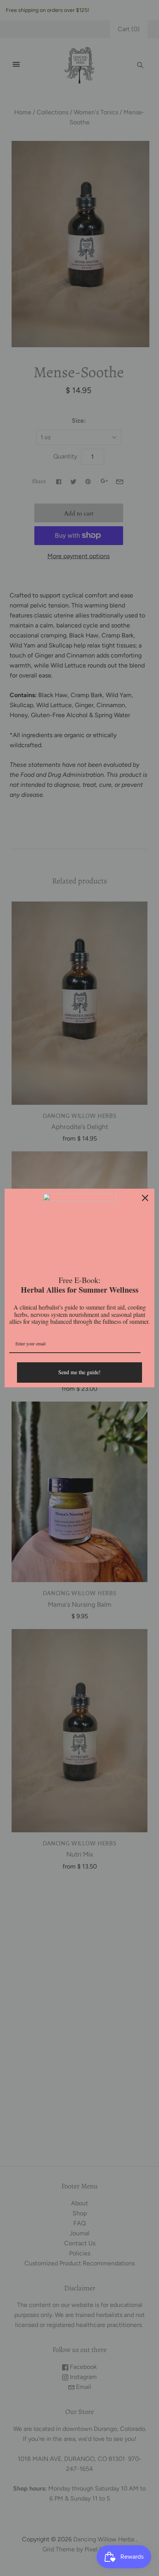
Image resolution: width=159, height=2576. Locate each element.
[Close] (145, 1198)
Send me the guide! (79, 1372)
